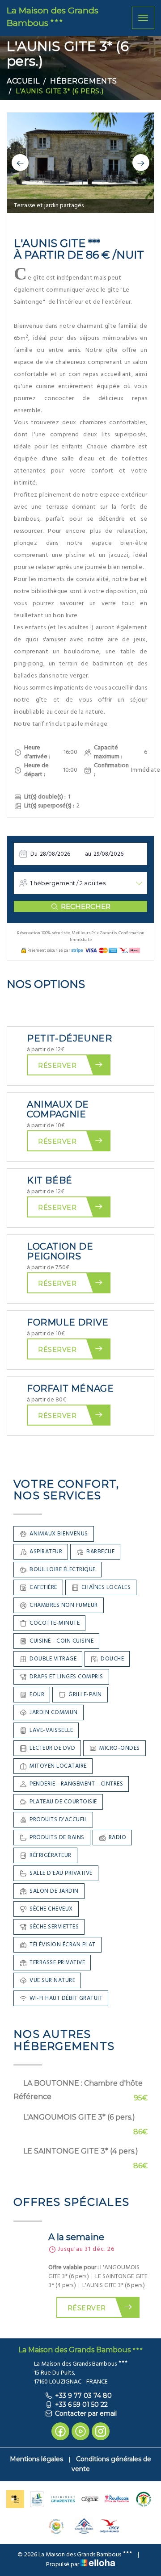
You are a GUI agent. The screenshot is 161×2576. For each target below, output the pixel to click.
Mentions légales (36, 2459)
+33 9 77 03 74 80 (83, 2396)
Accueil (23, 81)
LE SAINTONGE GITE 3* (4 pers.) (81, 2151)
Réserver (57, 1066)
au (88, 854)
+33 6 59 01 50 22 (81, 2405)
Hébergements (84, 81)
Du (34, 854)
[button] (20, 163)
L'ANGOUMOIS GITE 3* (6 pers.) (79, 2117)
